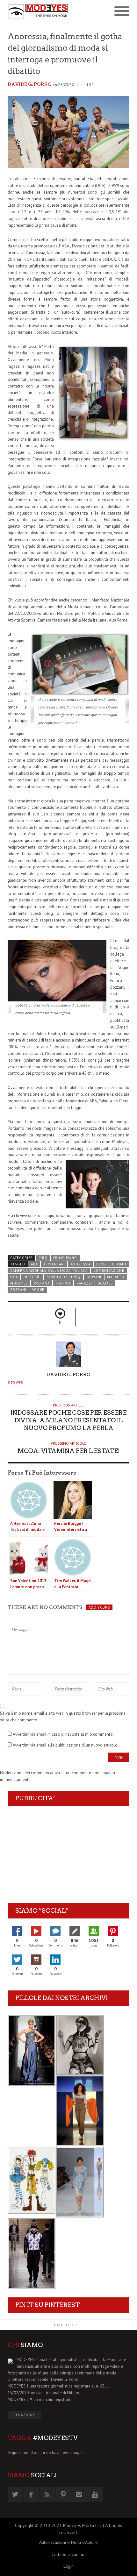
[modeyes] (38, 12)
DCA (14, 1277)
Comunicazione (109, 1270)
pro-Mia (63, 1283)
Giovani (94, 1277)
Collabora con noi (68, 2554)
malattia (116, 1277)
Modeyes (19, 1283)
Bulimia (119, 1264)
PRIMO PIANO (65, 1258)
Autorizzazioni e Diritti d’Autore (68, 2542)
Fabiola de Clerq (64, 1277)
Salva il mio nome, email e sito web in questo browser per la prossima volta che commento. (63, 1717)
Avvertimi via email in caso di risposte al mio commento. (63, 1734)
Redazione (24, 2415)
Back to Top (65, 2325)
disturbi (32, 1277)
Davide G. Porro (30, 84)
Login (68, 2566)
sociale (105, 1283)
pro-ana (42, 1283)
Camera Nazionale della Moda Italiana (49, 1270)
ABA (34, 1264)
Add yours (99, 1607)
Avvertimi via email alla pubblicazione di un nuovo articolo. (66, 1745)
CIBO (43, 1258)
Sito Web (15, 1383)
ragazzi (84, 1283)
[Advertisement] (55, 1854)
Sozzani (18, 1290)
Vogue (38, 1290)
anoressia (81, 1264)
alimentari (54, 1264)
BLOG (101, 1264)
